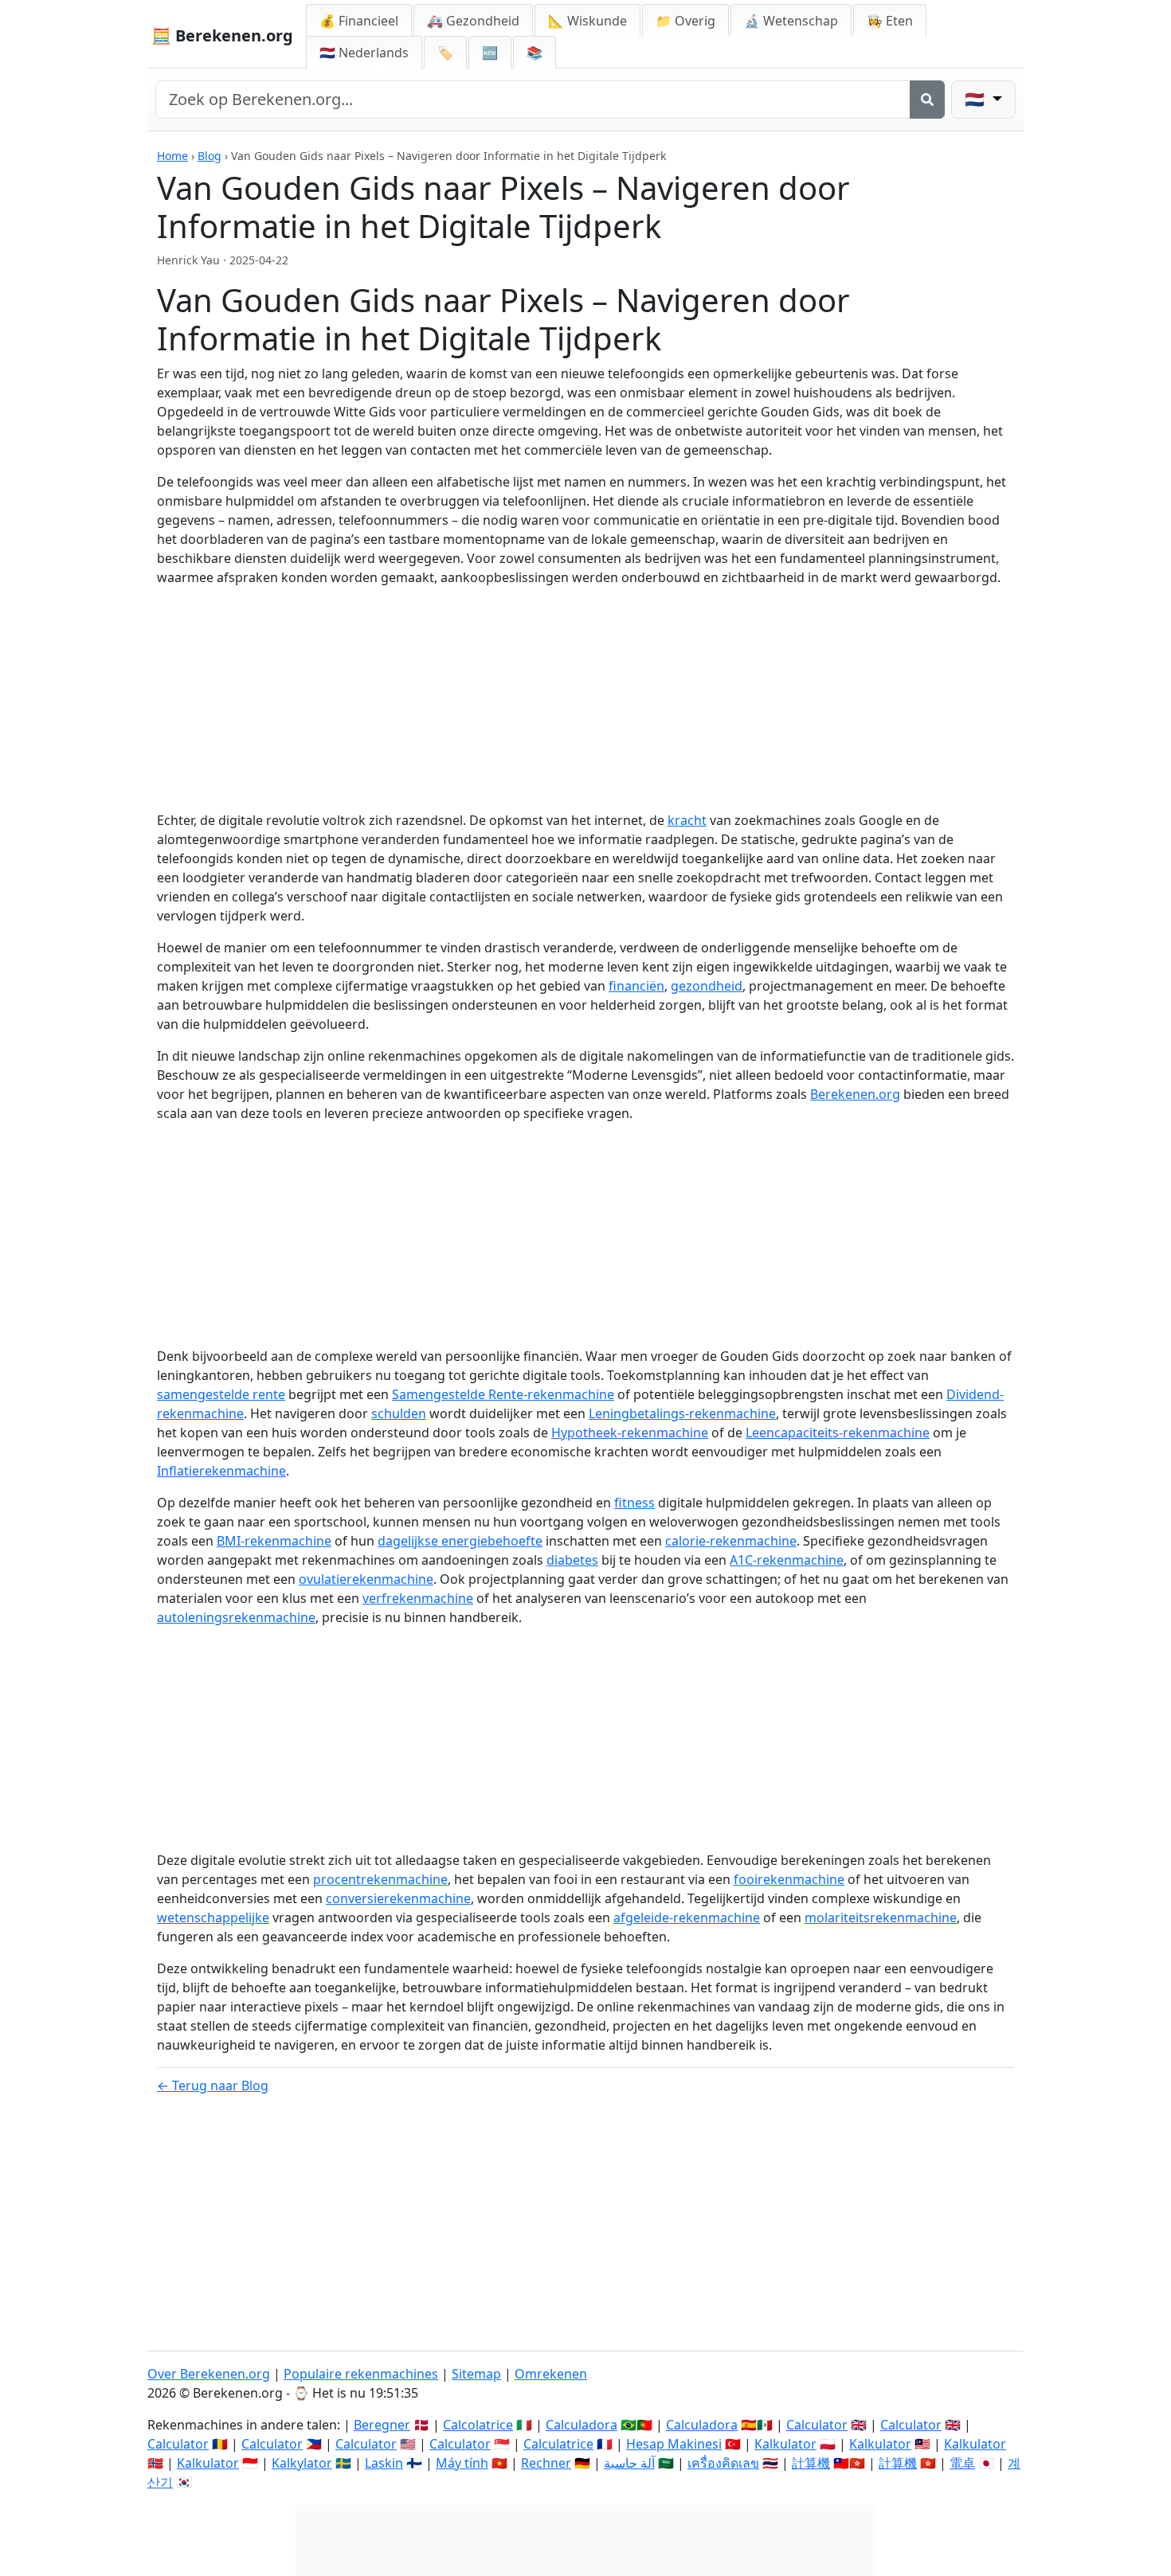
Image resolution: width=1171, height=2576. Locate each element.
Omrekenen (551, 2374)
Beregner (382, 2425)
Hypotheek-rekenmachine (630, 1433)
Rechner (546, 2463)
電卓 (962, 2463)
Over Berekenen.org (209, 2374)
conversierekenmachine (398, 1898)
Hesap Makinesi (674, 2444)
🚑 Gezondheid (473, 21)
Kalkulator (785, 2444)
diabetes (572, 1560)
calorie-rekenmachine (731, 1541)
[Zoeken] (927, 100)
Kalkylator (302, 2463)
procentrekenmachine (380, 1879)
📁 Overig (685, 21)
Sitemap (476, 2374)
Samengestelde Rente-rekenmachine (503, 1394)
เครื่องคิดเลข (723, 2463)
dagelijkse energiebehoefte (460, 1541)
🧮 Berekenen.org (222, 35)
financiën (636, 986)
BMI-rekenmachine (274, 1541)
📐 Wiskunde (587, 21)
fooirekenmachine (789, 1879)
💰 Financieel (359, 21)
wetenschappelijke (213, 1917)
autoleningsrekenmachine (236, 1617)
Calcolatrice (478, 2425)
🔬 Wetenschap (791, 21)
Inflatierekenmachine (221, 1471)
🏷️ (445, 53)
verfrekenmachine (418, 1598)
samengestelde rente (221, 1394)
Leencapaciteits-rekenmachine (838, 1433)
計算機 (811, 2463)
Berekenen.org (855, 1094)
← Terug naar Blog (213, 2085)
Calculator (817, 2425)
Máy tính (462, 2463)
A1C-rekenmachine (787, 1560)
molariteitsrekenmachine (881, 1917)
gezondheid (707, 986)
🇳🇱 (364, 53)
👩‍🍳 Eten (890, 21)
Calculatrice (558, 2444)
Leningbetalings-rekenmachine (682, 1413)
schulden (399, 1413)
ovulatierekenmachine (366, 1579)
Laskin (384, 2463)
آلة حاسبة (629, 2463)
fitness (634, 1503)
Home (172, 156)
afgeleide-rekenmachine (687, 1917)
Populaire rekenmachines (361, 2374)
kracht (687, 820)
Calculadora (582, 2425)
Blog (210, 156)
